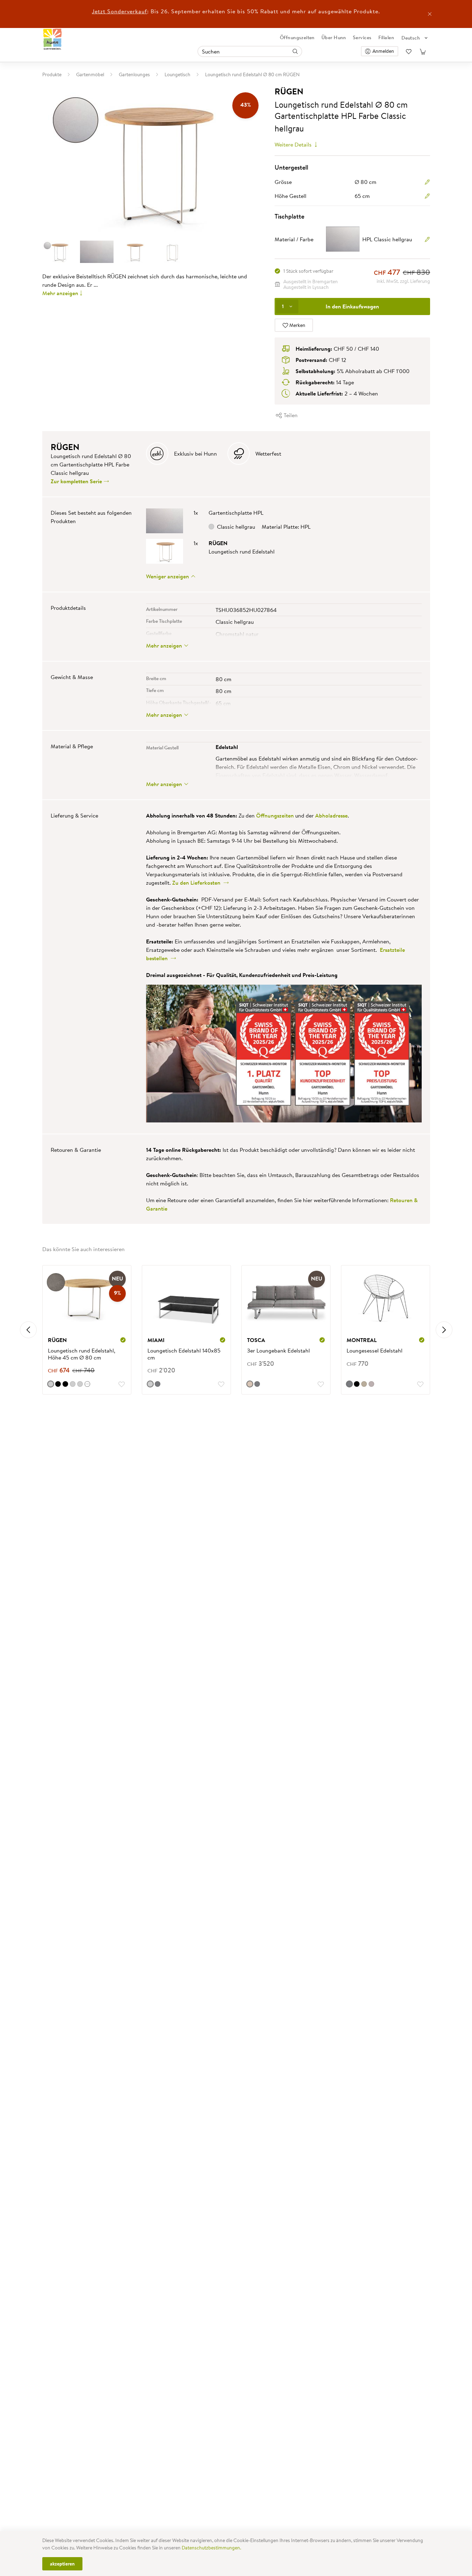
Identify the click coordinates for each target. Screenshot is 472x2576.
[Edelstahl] (150, 1384)
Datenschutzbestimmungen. (211, 2548)
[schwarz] (357, 1384)
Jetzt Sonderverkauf (119, 11)
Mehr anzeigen (60, 293)
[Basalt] (73, 1384)
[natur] (250, 1384)
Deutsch (411, 38)
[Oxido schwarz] (58, 1384)
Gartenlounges (134, 74)
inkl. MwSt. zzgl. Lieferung (403, 281)
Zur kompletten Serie (77, 481)
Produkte (52, 74)
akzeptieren (62, 2564)
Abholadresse (331, 815)
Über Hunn (334, 37)
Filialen (386, 37)
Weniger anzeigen (168, 576)
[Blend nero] (65, 1384)
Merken (297, 325)
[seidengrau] (364, 1384)
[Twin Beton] (51, 1384)
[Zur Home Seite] (53, 39)
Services (362, 37)
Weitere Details (294, 144)
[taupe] (371, 1384)
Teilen (290, 415)
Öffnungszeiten (297, 37)
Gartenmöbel (90, 74)
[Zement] (80, 1384)
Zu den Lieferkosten (198, 883)
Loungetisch (177, 74)
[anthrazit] (158, 1384)
